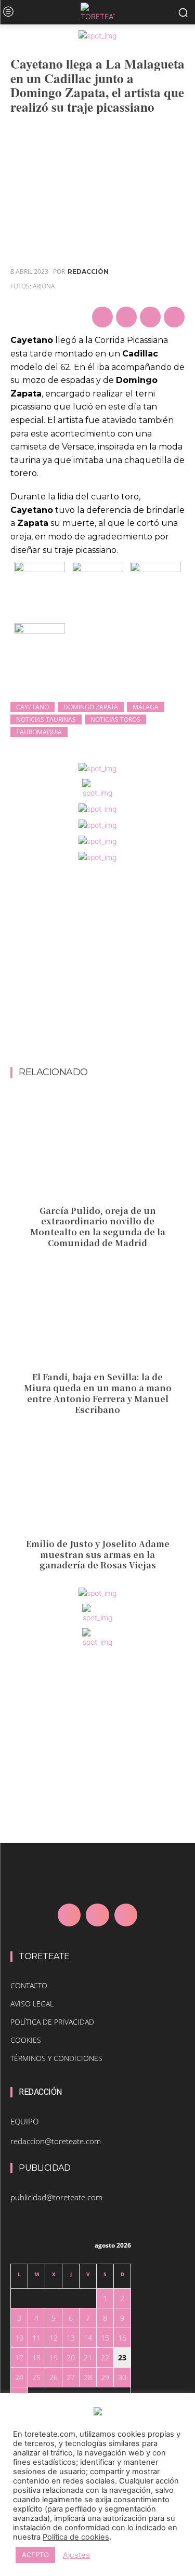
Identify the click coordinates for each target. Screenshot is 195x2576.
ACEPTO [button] (35, 2555)
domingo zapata (91, 707)
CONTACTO (29, 1985)
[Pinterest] (150, 317)
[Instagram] (97, 1915)
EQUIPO (24, 2121)
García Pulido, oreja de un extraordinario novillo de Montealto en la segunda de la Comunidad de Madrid (98, 1227)
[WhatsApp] (174, 317)
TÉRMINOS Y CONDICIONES (56, 2058)
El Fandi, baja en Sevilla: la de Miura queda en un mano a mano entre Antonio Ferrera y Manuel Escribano (98, 1393)
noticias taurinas (46, 719)
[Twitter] (126, 317)
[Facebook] (102, 317)
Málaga (146, 707)
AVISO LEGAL (32, 2004)
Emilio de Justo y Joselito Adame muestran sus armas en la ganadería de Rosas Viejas (98, 1555)
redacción (88, 272)
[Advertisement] (97, 965)
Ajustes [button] (76, 2555)
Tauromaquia (39, 732)
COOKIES (26, 2040)
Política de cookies (76, 2537)
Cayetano (32, 707)
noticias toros (115, 719)
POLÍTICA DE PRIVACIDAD (52, 2022)
